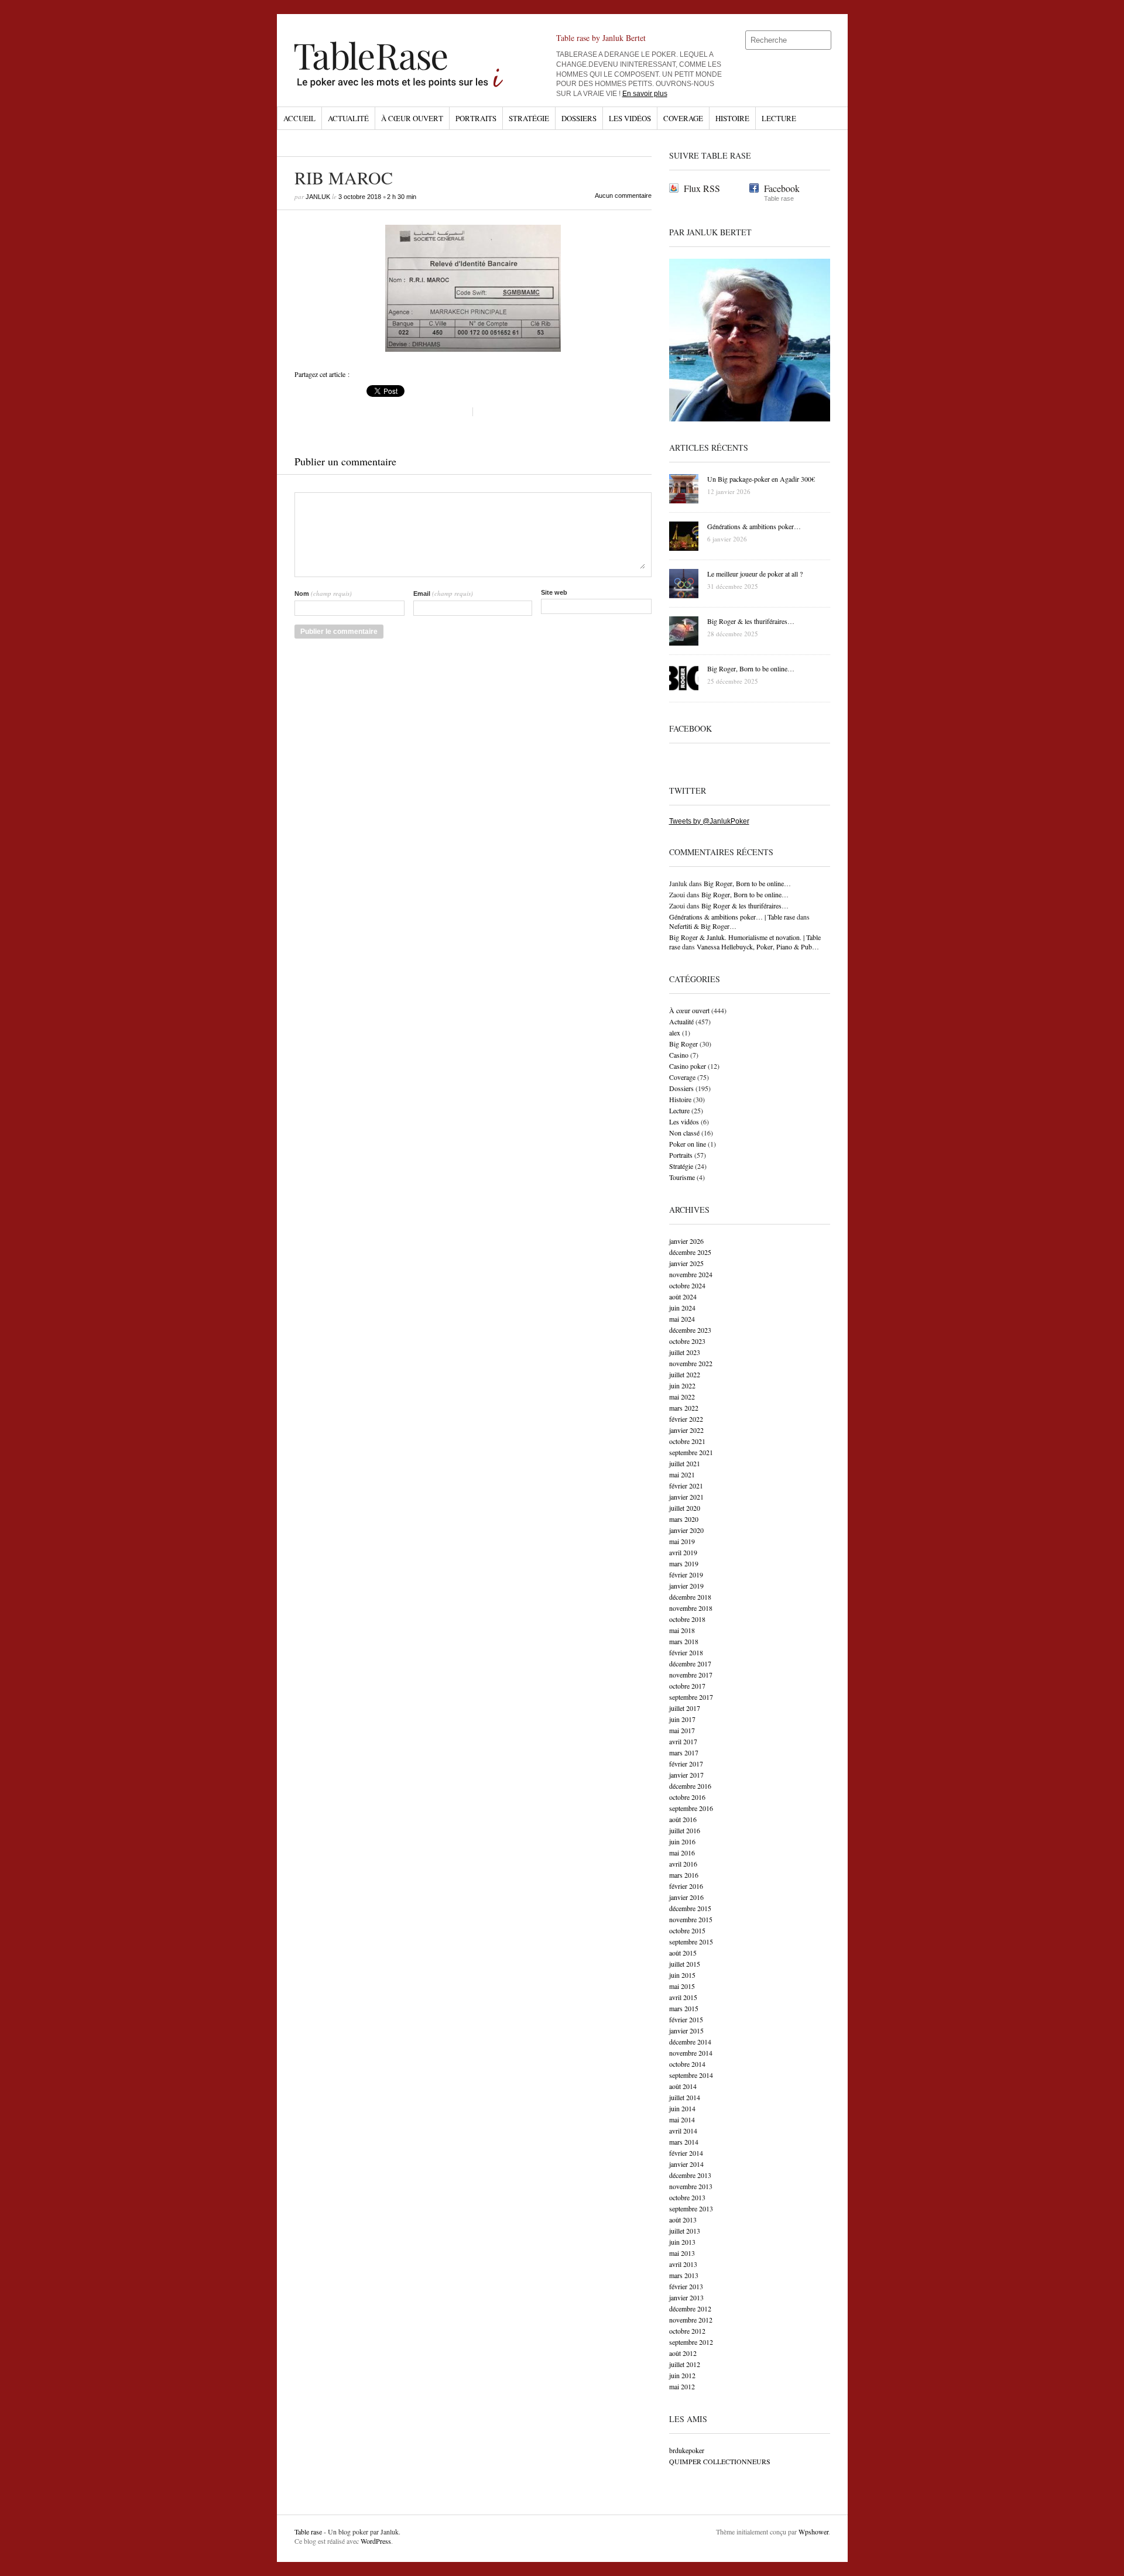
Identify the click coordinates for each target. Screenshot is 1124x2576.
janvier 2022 (686, 1430)
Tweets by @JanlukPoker (709, 821)
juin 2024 (682, 1308)
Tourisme (682, 1177)
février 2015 (686, 2019)
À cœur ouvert (412, 118)
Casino (679, 1055)
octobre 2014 (687, 2064)
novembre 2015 (691, 1919)
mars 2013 (684, 2275)
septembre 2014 (691, 2075)
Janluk (318, 197)
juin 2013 (682, 2242)
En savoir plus (645, 94)
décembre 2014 (690, 2042)
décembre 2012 (690, 2309)
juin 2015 (682, 1975)
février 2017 (686, 1764)
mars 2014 (684, 2142)
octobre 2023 (687, 1341)
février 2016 (686, 1886)
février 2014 (686, 2153)
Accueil (299, 118)
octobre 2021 (687, 1441)
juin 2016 (682, 1841)
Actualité (348, 118)
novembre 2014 (691, 2053)
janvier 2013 (686, 2297)
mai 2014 (682, 2119)
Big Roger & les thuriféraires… (745, 905)
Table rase (308, 2532)
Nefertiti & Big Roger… (703, 926)
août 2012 (683, 2353)
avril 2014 (683, 2131)
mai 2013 (682, 2253)
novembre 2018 (691, 1608)
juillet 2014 (685, 2097)
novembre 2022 (691, 1363)
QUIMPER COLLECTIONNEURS (720, 2461)
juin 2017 (682, 1719)
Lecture (779, 118)
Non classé (684, 1133)
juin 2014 (682, 2108)
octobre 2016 (687, 1797)
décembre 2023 (690, 1330)
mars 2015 (684, 2008)
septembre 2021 (691, 1452)
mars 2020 (684, 1519)
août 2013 (683, 2220)
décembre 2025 (690, 1252)
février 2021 (686, 1486)
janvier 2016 (686, 1897)
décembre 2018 (690, 1597)
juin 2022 (682, 1385)
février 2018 (686, 1652)
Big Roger (683, 1044)
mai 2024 (682, 1319)
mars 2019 (684, 1563)
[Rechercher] (823, 40)
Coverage (683, 118)
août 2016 (683, 1819)
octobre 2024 (687, 1285)
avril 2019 (683, 1552)
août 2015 (683, 1953)
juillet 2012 (685, 2364)
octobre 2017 (687, 1686)
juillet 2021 (685, 1463)
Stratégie (529, 118)
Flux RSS (702, 188)
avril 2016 (683, 1864)
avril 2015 (683, 1997)
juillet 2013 (685, 2231)
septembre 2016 (691, 1808)
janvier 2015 (686, 2030)
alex (675, 1033)
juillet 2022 (685, 1374)
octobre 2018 (687, 1619)
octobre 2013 (687, 2197)
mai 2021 (682, 1474)
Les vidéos (630, 118)
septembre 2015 (691, 1942)
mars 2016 (684, 1875)
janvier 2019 (686, 1586)
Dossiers (579, 118)
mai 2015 (682, 1986)
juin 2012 (682, 2375)
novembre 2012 (691, 2320)
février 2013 (686, 2286)
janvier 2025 (686, 1263)
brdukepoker (687, 2450)
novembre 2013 (691, 2186)
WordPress (376, 2541)
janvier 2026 (686, 1241)
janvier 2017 (686, 1775)
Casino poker (688, 1066)
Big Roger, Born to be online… (747, 883)
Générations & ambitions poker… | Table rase (732, 917)
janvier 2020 (686, 1530)
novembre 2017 (691, 1675)
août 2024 (683, 1296)
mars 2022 (684, 1408)
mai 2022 (682, 1397)
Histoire (732, 118)
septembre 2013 (691, 2208)
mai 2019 (682, 1541)
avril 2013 (683, 2264)
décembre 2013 (690, 2175)
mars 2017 (684, 1752)
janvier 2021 (686, 1497)
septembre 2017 (691, 1697)
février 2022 (686, 1419)
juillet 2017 (685, 1708)
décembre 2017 (690, 1663)
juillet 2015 (685, 1964)
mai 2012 (682, 2386)
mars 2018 (684, 1641)
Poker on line (688, 1144)
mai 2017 (682, 1730)
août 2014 (683, 2086)
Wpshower (813, 2532)
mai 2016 (682, 1853)
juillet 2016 (685, 1830)
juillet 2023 (685, 1352)
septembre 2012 (691, 2342)
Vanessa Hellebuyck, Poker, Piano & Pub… (758, 946)
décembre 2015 (690, 1908)
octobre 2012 (687, 2331)
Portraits (476, 118)
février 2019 (686, 1575)
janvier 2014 (686, 2164)
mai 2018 (682, 1630)
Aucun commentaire (623, 195)
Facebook (782, 188)
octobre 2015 (687, 1930)
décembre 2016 (690, 1786)
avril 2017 (683, 1741)
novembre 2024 (691, 1274)
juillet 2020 (685, 1508)
